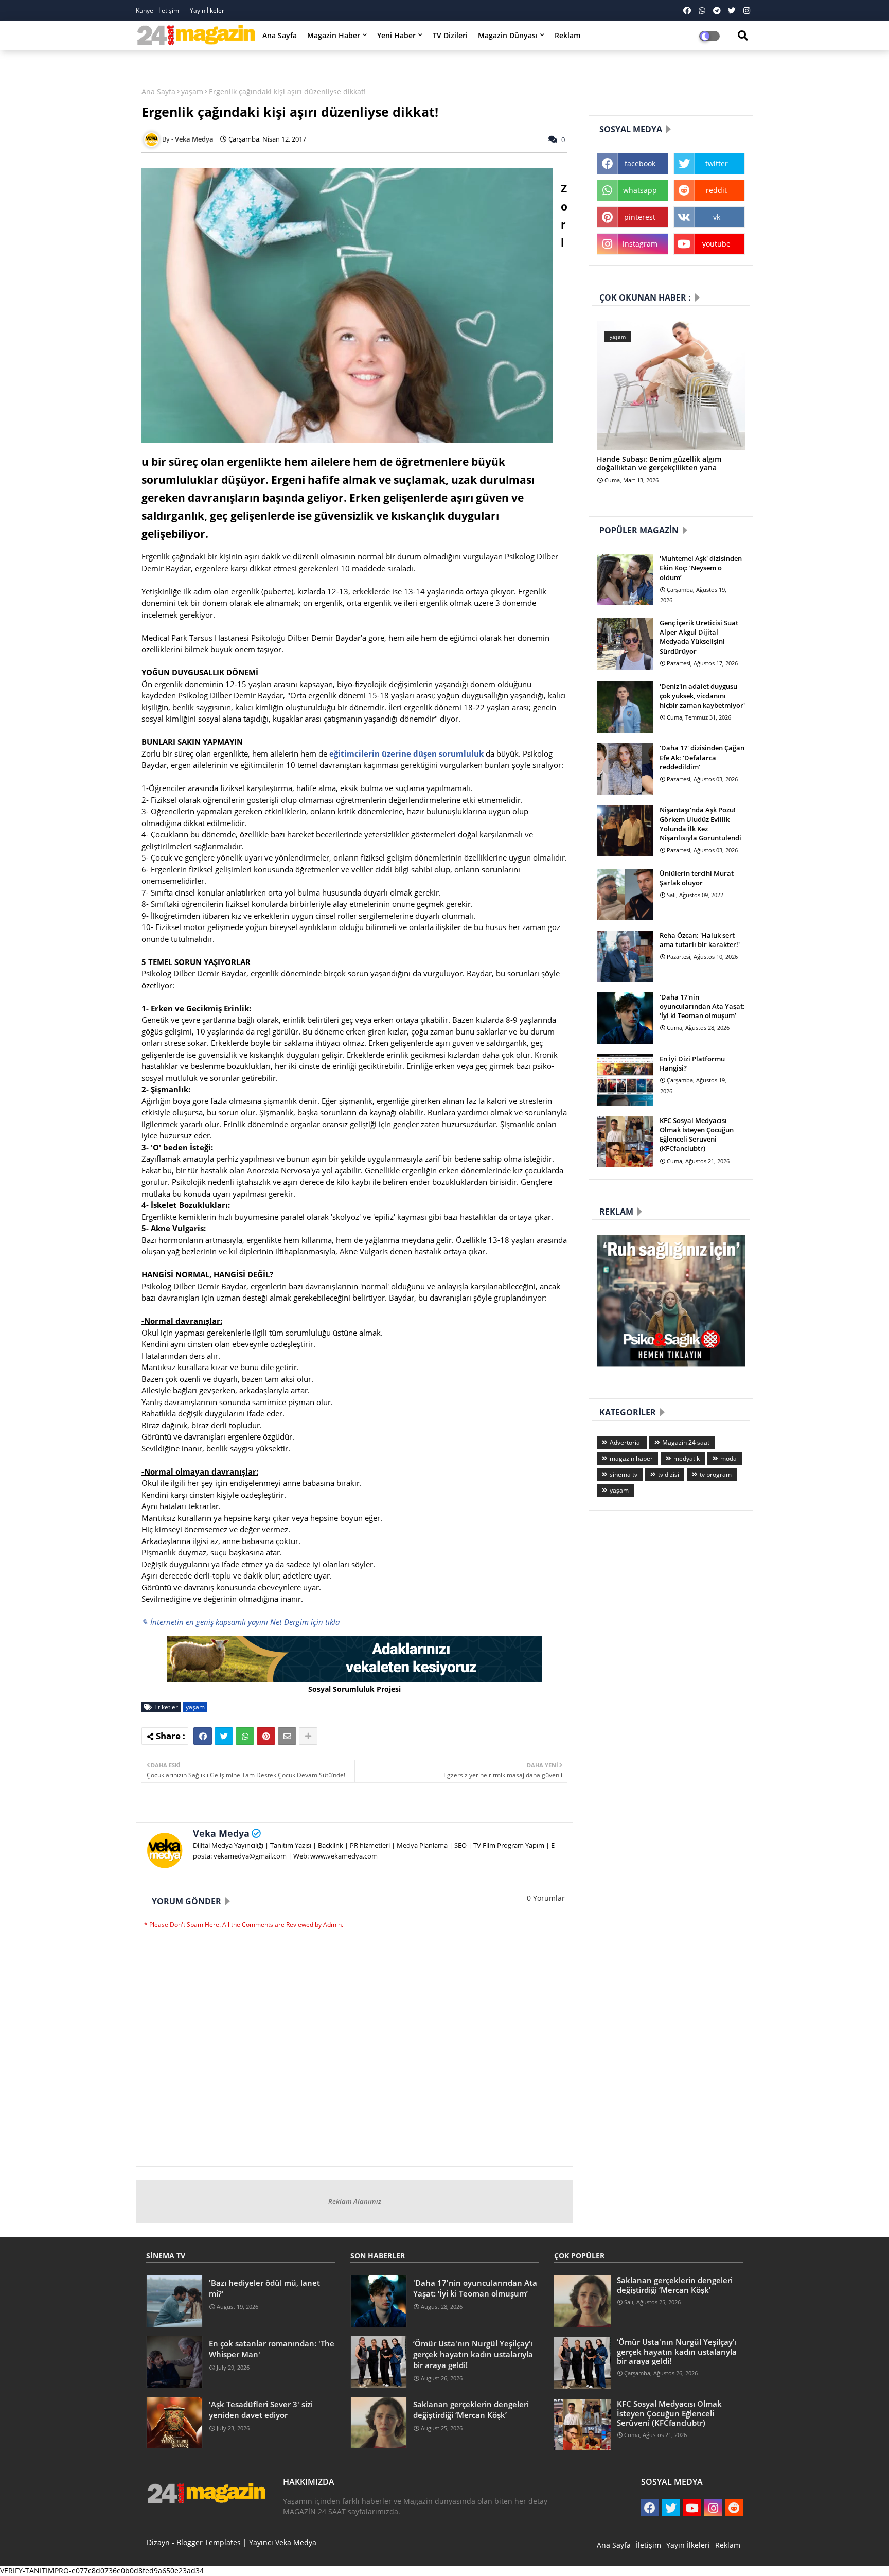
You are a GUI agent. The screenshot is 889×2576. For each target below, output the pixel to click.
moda (728, 1458)
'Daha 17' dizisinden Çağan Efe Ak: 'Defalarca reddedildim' (702, 757)
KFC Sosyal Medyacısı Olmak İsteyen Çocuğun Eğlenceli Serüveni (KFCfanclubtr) (697, 1135)
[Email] (287, 1736)
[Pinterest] (266, 1736)
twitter (717, 163)
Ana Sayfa (280, 35)
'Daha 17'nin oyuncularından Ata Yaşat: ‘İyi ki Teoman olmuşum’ (702, 1006)
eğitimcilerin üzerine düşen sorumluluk (406, 753)
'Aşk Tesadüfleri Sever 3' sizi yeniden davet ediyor (261, 2409)
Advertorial (626, 1442)
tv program (716, 1474)
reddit (716, 190)
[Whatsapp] (245, 1736)
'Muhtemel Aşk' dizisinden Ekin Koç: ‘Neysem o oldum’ (701, 568)
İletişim (648, 2545)
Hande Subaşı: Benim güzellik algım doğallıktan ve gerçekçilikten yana (659, 464)
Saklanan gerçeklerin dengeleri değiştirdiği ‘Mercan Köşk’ (471, 2409)
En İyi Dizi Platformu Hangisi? (692, 1063)
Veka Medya (221, 1833)
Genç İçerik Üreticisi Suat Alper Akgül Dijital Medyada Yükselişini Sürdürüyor (699, 637)
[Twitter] (224, 1736)
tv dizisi (669, 1474)
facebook (640, 163)
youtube (716, 244)
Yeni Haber (396, 35)
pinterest (640, 217)
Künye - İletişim (158, 11)
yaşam (192, 91)
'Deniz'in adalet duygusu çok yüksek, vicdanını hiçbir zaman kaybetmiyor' (702, 695)
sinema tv (624, 1474)
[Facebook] (203, 1736)
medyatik (687, 1458)
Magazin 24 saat (686, 1442)
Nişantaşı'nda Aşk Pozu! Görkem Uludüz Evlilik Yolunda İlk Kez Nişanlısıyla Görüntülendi (700, 824)
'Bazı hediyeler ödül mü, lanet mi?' (264, 2288)
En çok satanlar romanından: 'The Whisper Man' (272, 2349)
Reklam (567, 35)
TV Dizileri (450, 35)
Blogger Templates (209, 2542)
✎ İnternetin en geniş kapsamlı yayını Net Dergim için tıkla (241, 1622)
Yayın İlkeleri (208, 11)
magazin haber (631, 1458)
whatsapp (640, 190)
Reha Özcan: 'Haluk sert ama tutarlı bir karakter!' (700, 940)
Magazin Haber (334, 35)
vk (717, 217)
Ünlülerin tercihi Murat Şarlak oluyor (697, 878)
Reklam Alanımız (355, 2201)
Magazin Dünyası (508, 35)
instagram (640, 244)
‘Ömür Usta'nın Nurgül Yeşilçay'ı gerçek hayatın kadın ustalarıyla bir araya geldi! (473, 2354)
